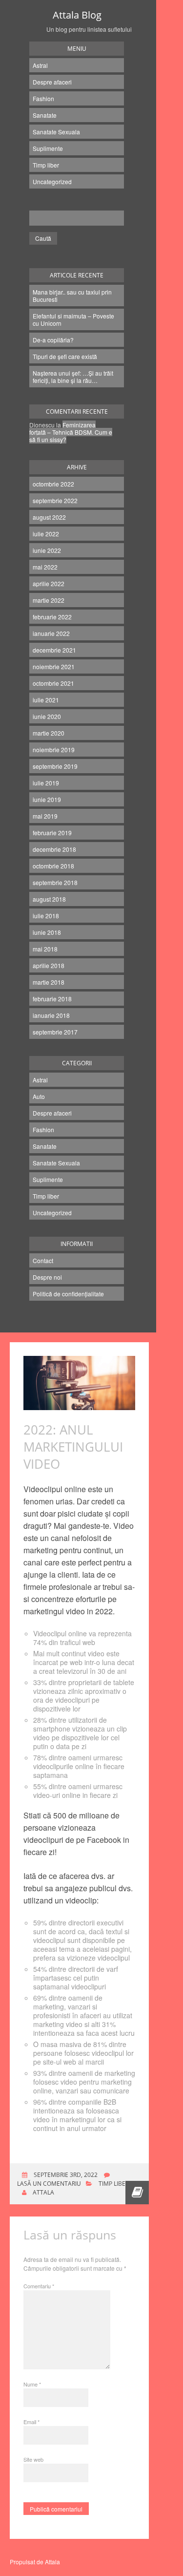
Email (31, 2422)
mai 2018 (45, 949)
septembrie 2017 (55, 1032)
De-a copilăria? (53, 340)
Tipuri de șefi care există (65, 356)
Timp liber (46, 165)
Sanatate (45, 115)
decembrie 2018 (54, 849)
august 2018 (49, 899)
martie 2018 (49, 982)
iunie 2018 (47, 932)
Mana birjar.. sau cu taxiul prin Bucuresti (72, 296)
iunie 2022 (47, 550)
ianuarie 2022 (51, 633)
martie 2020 (49, 733)
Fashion (43, 98)
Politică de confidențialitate (68, 1294)
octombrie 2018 (53, 866)
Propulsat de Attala (35, 2562)
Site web (33, 2459)
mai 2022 (45, 567)
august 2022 (49, 517)
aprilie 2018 (49, 965)
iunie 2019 (47, 799)
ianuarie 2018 (51, 1015)
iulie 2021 (46, 700)
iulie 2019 (46, 783)
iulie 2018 (46, 916)
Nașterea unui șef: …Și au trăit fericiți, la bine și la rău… (73, 377)
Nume (32, 2384)
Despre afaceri (52, 82)
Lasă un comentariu (49, 2184)
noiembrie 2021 (54, 666)
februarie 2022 (52, 617)
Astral (40, 65)
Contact (43, 1260)
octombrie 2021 (53, 683)
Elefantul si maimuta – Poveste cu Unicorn (73, 319)
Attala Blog (77, 15)
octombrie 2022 (53, 484)
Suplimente (48, 148)
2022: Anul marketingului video (73, 1447)
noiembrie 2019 (54, 750)
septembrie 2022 (55, 500)
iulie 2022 (46, 534)
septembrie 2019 (55, 766)
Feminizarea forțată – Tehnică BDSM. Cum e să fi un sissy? (71, 432)
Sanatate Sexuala (56, 132)
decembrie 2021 (54, 650)
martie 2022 (49, 600)
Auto (39, 1096)
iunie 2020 (47, 716)
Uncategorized (52, 181)
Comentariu (39, 2286)
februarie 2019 (52, 833)
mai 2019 (45, 816)
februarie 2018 (52, 999)
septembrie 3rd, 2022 (65, 2175)
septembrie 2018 (55, 882)
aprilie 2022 (49, 583)
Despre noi (47, 1277)
